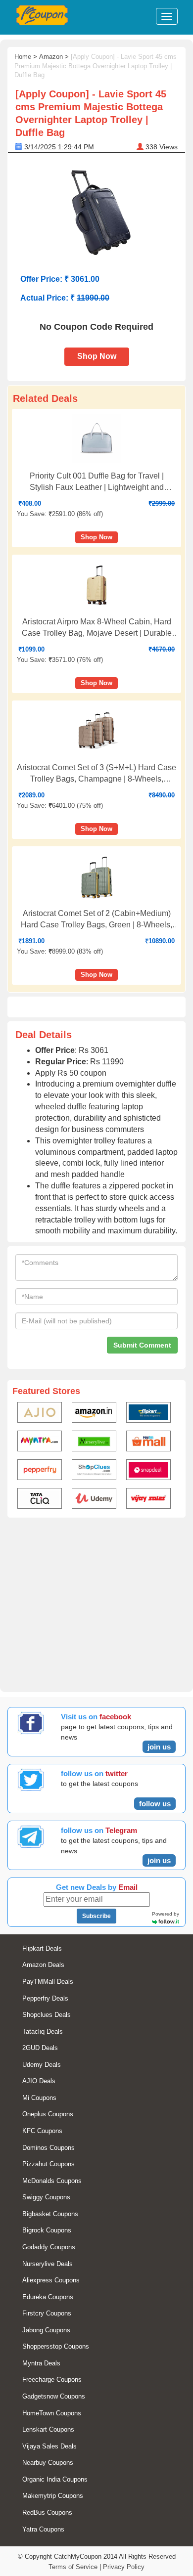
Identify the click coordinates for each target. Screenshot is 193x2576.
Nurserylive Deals (48, 2264)
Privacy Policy (124, 2567)
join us (159, 1747)
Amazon (51, 57)
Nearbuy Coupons (48, 2463)
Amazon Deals (43, 1965)
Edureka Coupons (48, 2297)
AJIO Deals (39, 2081)
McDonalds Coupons (52, 2181)
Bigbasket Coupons (50, 2214)
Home (23, 57)
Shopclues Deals (47, 2015)
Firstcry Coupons (47, 2313)
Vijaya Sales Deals (49, 2446)
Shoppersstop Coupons (56, 2346)
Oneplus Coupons (48, 2114)
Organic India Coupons (55, 2479)
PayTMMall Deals (48, 1982)
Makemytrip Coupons (53, 2496)
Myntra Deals (41, 2363)
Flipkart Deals (42, 1948)
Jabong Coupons (46, 2330)
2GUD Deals (40, 2048)
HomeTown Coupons (52, 2413)
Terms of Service (73, 2567)
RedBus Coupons (47, 2512)
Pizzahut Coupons (48, 2164)
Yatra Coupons (43, 2529)
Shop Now (97, 356)
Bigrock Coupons (47, 2230)
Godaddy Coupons (49, 2247)
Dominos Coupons (48, 2148)
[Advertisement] (96, 1603)
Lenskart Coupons (48, 2429)
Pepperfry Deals (45, 1998)
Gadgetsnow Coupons (54, 2396)
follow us (155, 1804)
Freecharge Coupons (52, 2380)
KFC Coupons (42, 2131)
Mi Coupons (39, 2098)
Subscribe (96, 1916)
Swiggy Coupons (46, 2197)
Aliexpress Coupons (51, 2280)
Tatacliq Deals (43, 2031)
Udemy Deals (42, 2065)
